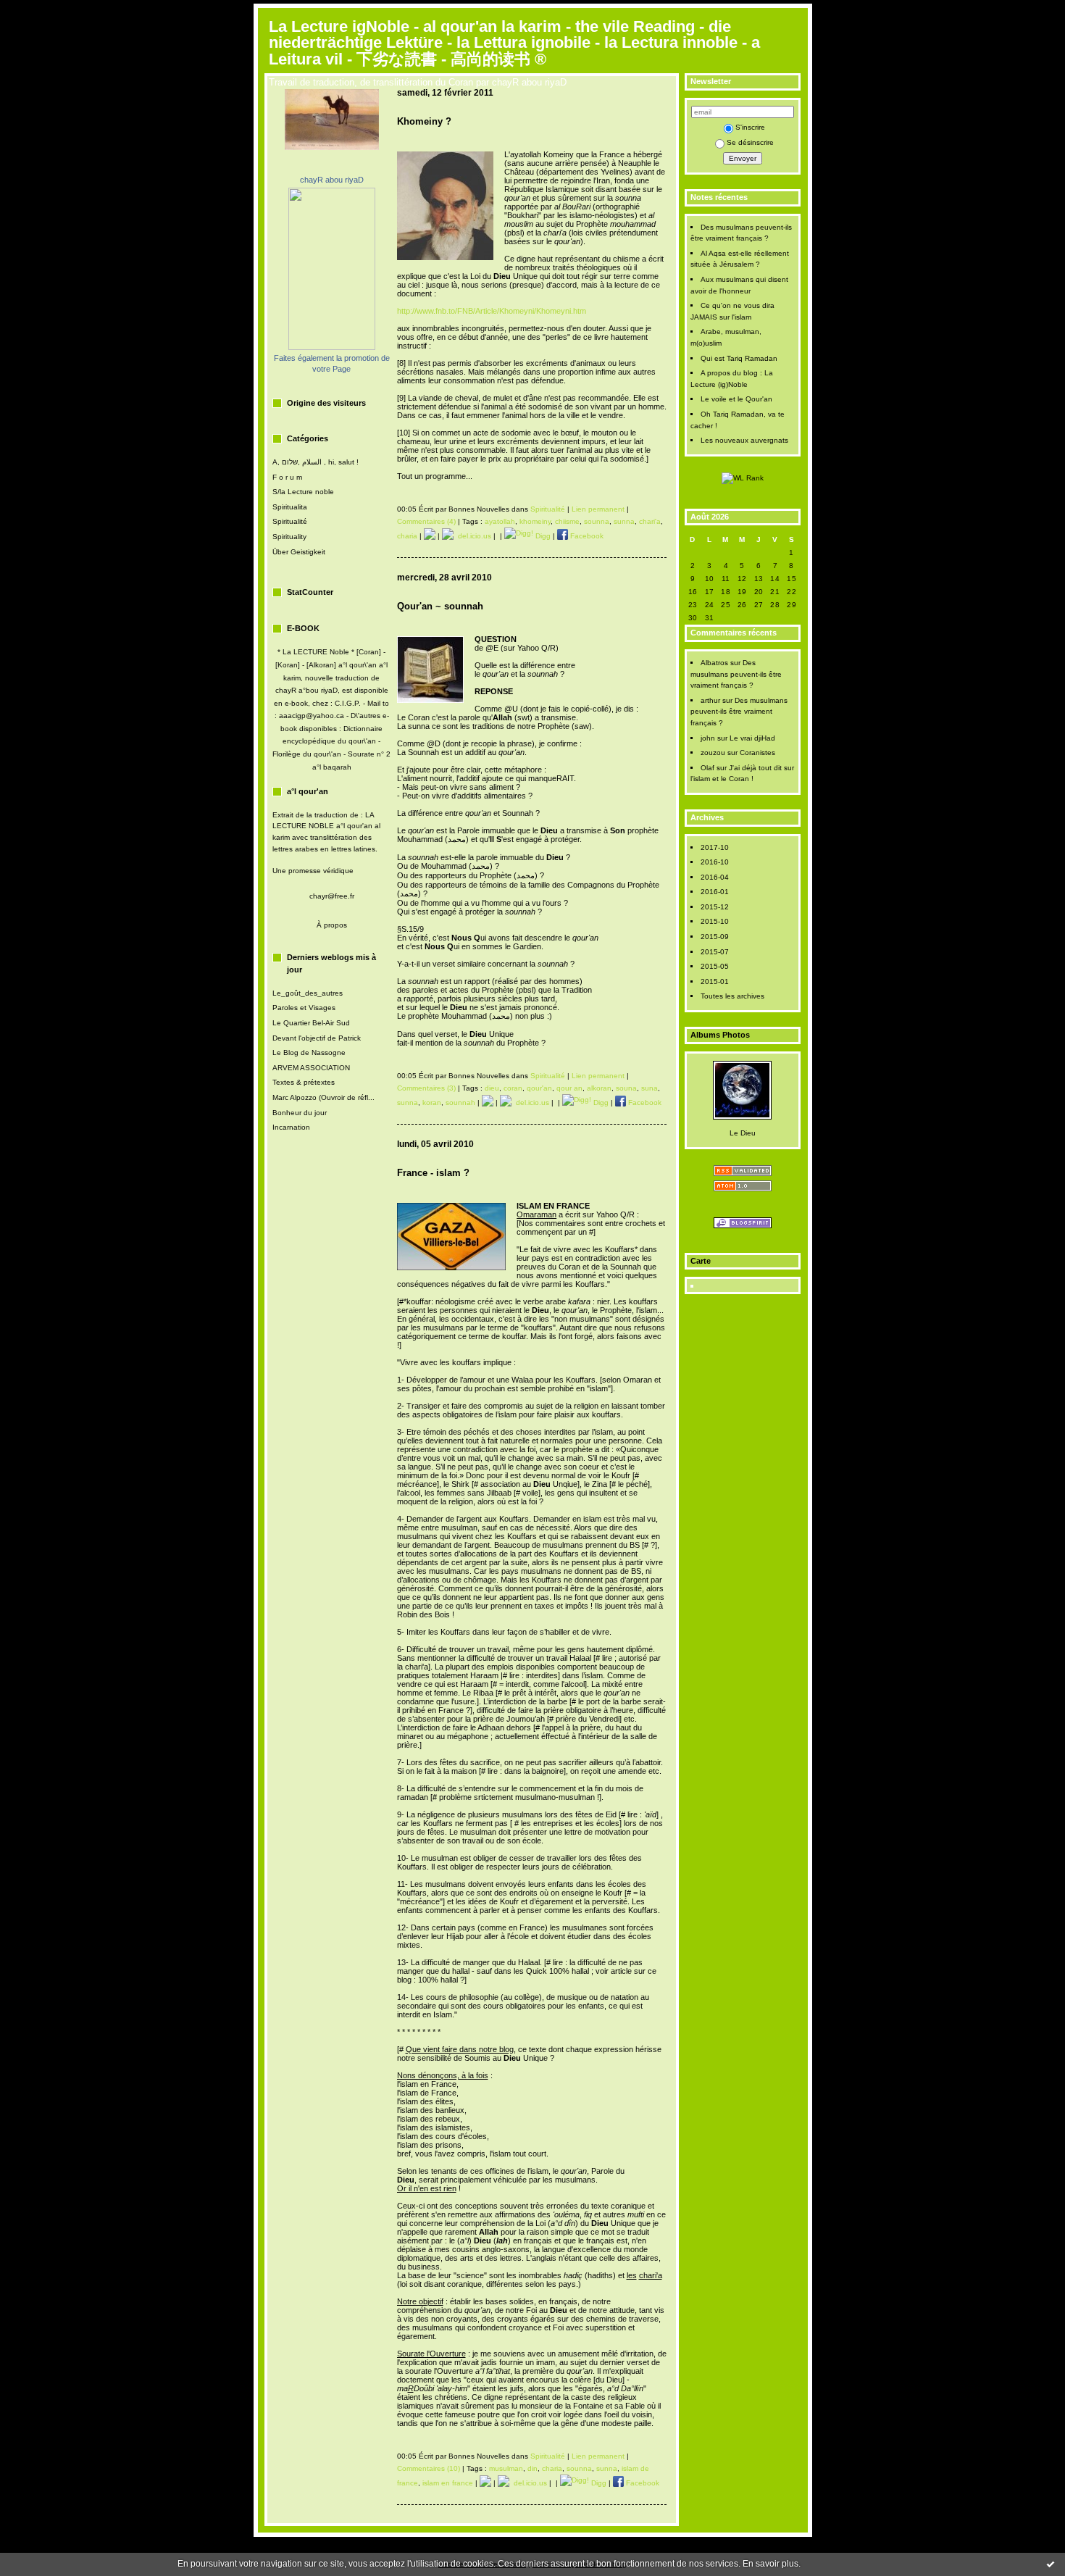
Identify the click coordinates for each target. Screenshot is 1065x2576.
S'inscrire (750, 127)
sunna (624, 521)
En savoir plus (770, 2564)
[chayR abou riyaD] (332, 347)
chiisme (567, 521)
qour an (569, 1088)
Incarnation (291, 1127)
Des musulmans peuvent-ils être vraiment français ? (736, 674)
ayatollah (500, 521)
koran (432, 1102)
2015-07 (715, 952)
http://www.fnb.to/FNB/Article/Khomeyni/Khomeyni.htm (492, 311)
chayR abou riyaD (332, 180)
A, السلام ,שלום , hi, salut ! (316, 462)
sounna (597, 521)
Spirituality (289, 537)
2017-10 (715, 847)
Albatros (714, 663)
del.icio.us (472, 536)
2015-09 (715, 937)
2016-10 (715, 862)
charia (407, 536)
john (708, 738)
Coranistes (757, 753)
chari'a (650, 521)
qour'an (539, 1088)
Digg (542, 536)
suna (650, 1088)
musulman (506, 2468)
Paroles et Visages (304, 1008)
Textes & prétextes (304, 1082)
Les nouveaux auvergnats (744, 440)
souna (626, 1088)
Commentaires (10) (429, 2468)
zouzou (713, 753)
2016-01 (715, 892)
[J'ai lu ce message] (1051, 2564)
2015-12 (715, 907)
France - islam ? (433, 1173)
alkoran (599, 1088)
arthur (710, 700)
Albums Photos (720, 1035)
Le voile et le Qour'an (736, 399)
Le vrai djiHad (752, 738)
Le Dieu (743, 1133)
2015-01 (715, 981)
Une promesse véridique (313, 871)
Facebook (586, 536)
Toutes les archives (732, 996)
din (532, 2468)
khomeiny (535, 521)
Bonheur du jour (300, 1113)
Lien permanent (598, 509)
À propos (332, 925)
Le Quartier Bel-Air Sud (311, 1023)
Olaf (707, 768)
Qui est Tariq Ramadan (739, 358)
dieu (492, 1088)
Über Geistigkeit (299, 552)
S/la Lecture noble (303, 492)
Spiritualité (290, 521)
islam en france (448, 2483)
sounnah (460, 1102)
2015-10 (715, 921)
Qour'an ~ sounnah (440, 606)
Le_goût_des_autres (308, 993)
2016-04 (715, 877)
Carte (701, 1261)
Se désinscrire (750, 142)
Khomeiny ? (424, 121)
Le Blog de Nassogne (309, 1053)
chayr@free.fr (332, 896)
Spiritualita (290, 507)
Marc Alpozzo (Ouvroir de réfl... (323, 1097)
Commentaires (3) (426, 1088)
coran (513, 1088)
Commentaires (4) (426, 521)
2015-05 (715, 966)
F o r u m (287, 477)
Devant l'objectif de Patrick (317, 1038)
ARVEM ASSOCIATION (311, 1068)
